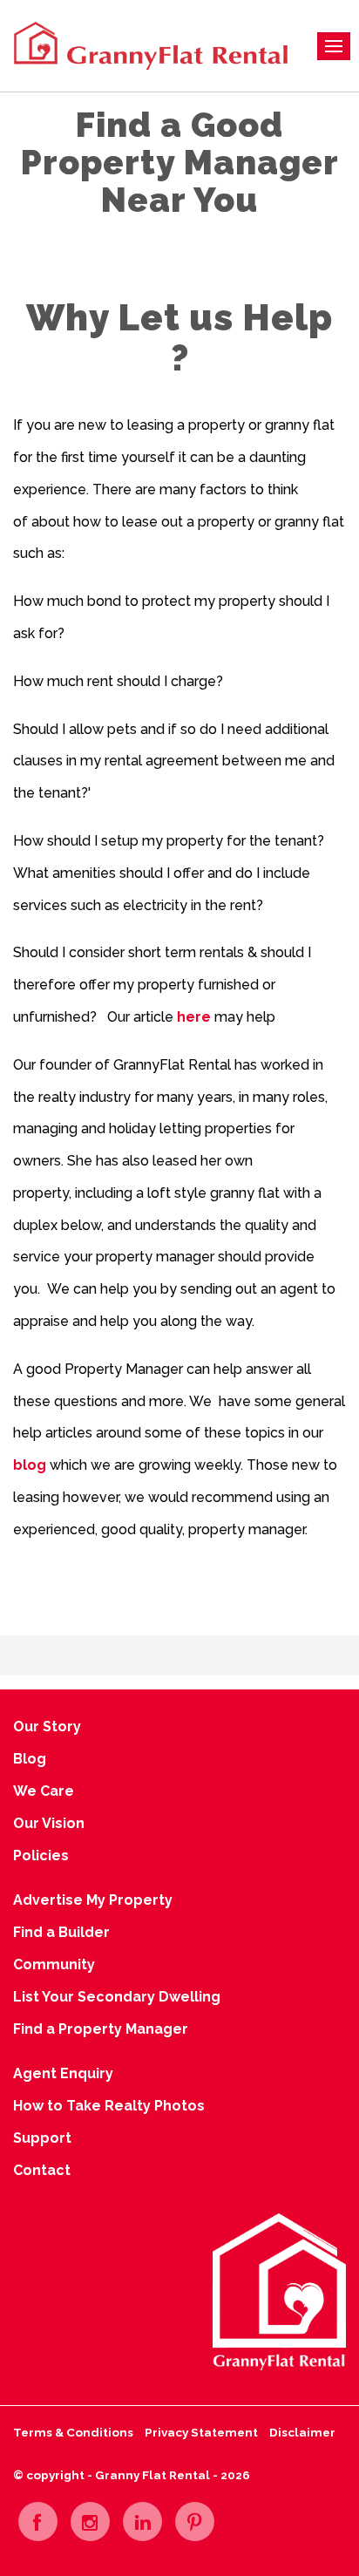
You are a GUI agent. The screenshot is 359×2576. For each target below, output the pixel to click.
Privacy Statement (201, 2432)
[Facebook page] (38, 2522)
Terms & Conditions (73, 2432)
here (194, 1017)
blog (30, 1465)
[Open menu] (334, 46)
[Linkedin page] (142, 2522)
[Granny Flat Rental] (149, 45)
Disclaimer (302, 2432)
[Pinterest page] (195, 2522)
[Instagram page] (90, 2522)
